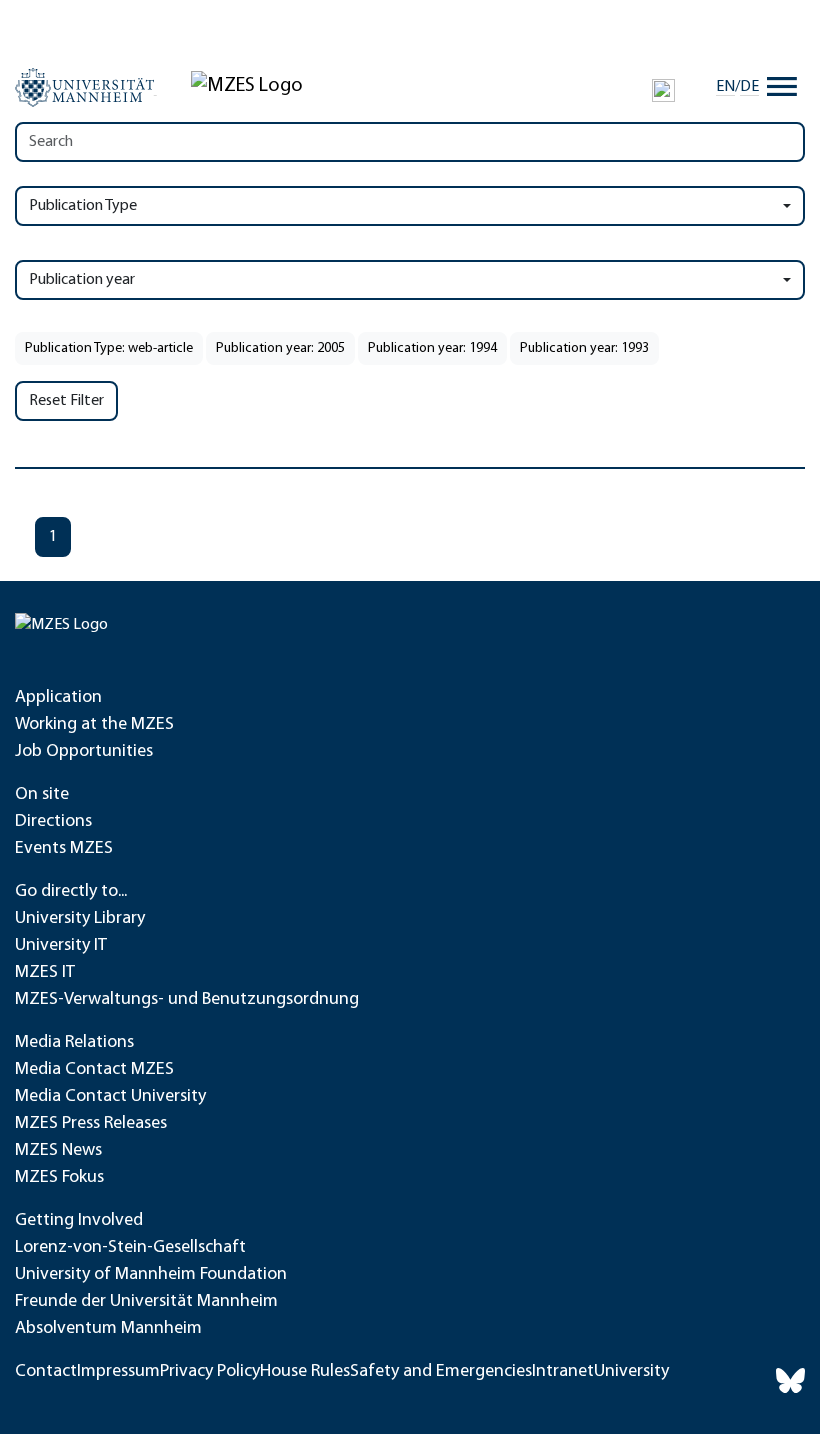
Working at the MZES (94, 725)
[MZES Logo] (247, 86)
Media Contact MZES (94, 1070)
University (631, 1372)
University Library (80, 919)
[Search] (663, 90)
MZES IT (45, 973)
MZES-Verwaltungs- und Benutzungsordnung (187, 1000)
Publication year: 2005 (280, 348)
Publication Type (83, 206)
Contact (46, 1372)
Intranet (563, 1372)
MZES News (58, 1151)
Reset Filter (66, 401)
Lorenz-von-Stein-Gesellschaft (130, 1248)
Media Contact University (110, 1097)
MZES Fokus (59, 1178)
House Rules (305, 1372)
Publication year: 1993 (584, 348)
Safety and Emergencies (441, 1372)
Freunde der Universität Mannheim (146, 1302)
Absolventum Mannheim (108, 1329)
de (749, 87)
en (725, 87)
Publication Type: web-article (109, 348)
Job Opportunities (84, 752)
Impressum (118, 1372)
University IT (61, 946)
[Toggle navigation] (782, 87)
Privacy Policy (210, 1372)
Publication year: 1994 (432, 348)
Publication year (82, 280)
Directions (53, 822)
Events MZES (64, 849)
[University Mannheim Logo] (86, 87)
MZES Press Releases (91, 1124)
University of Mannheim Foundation (151, 1275)
